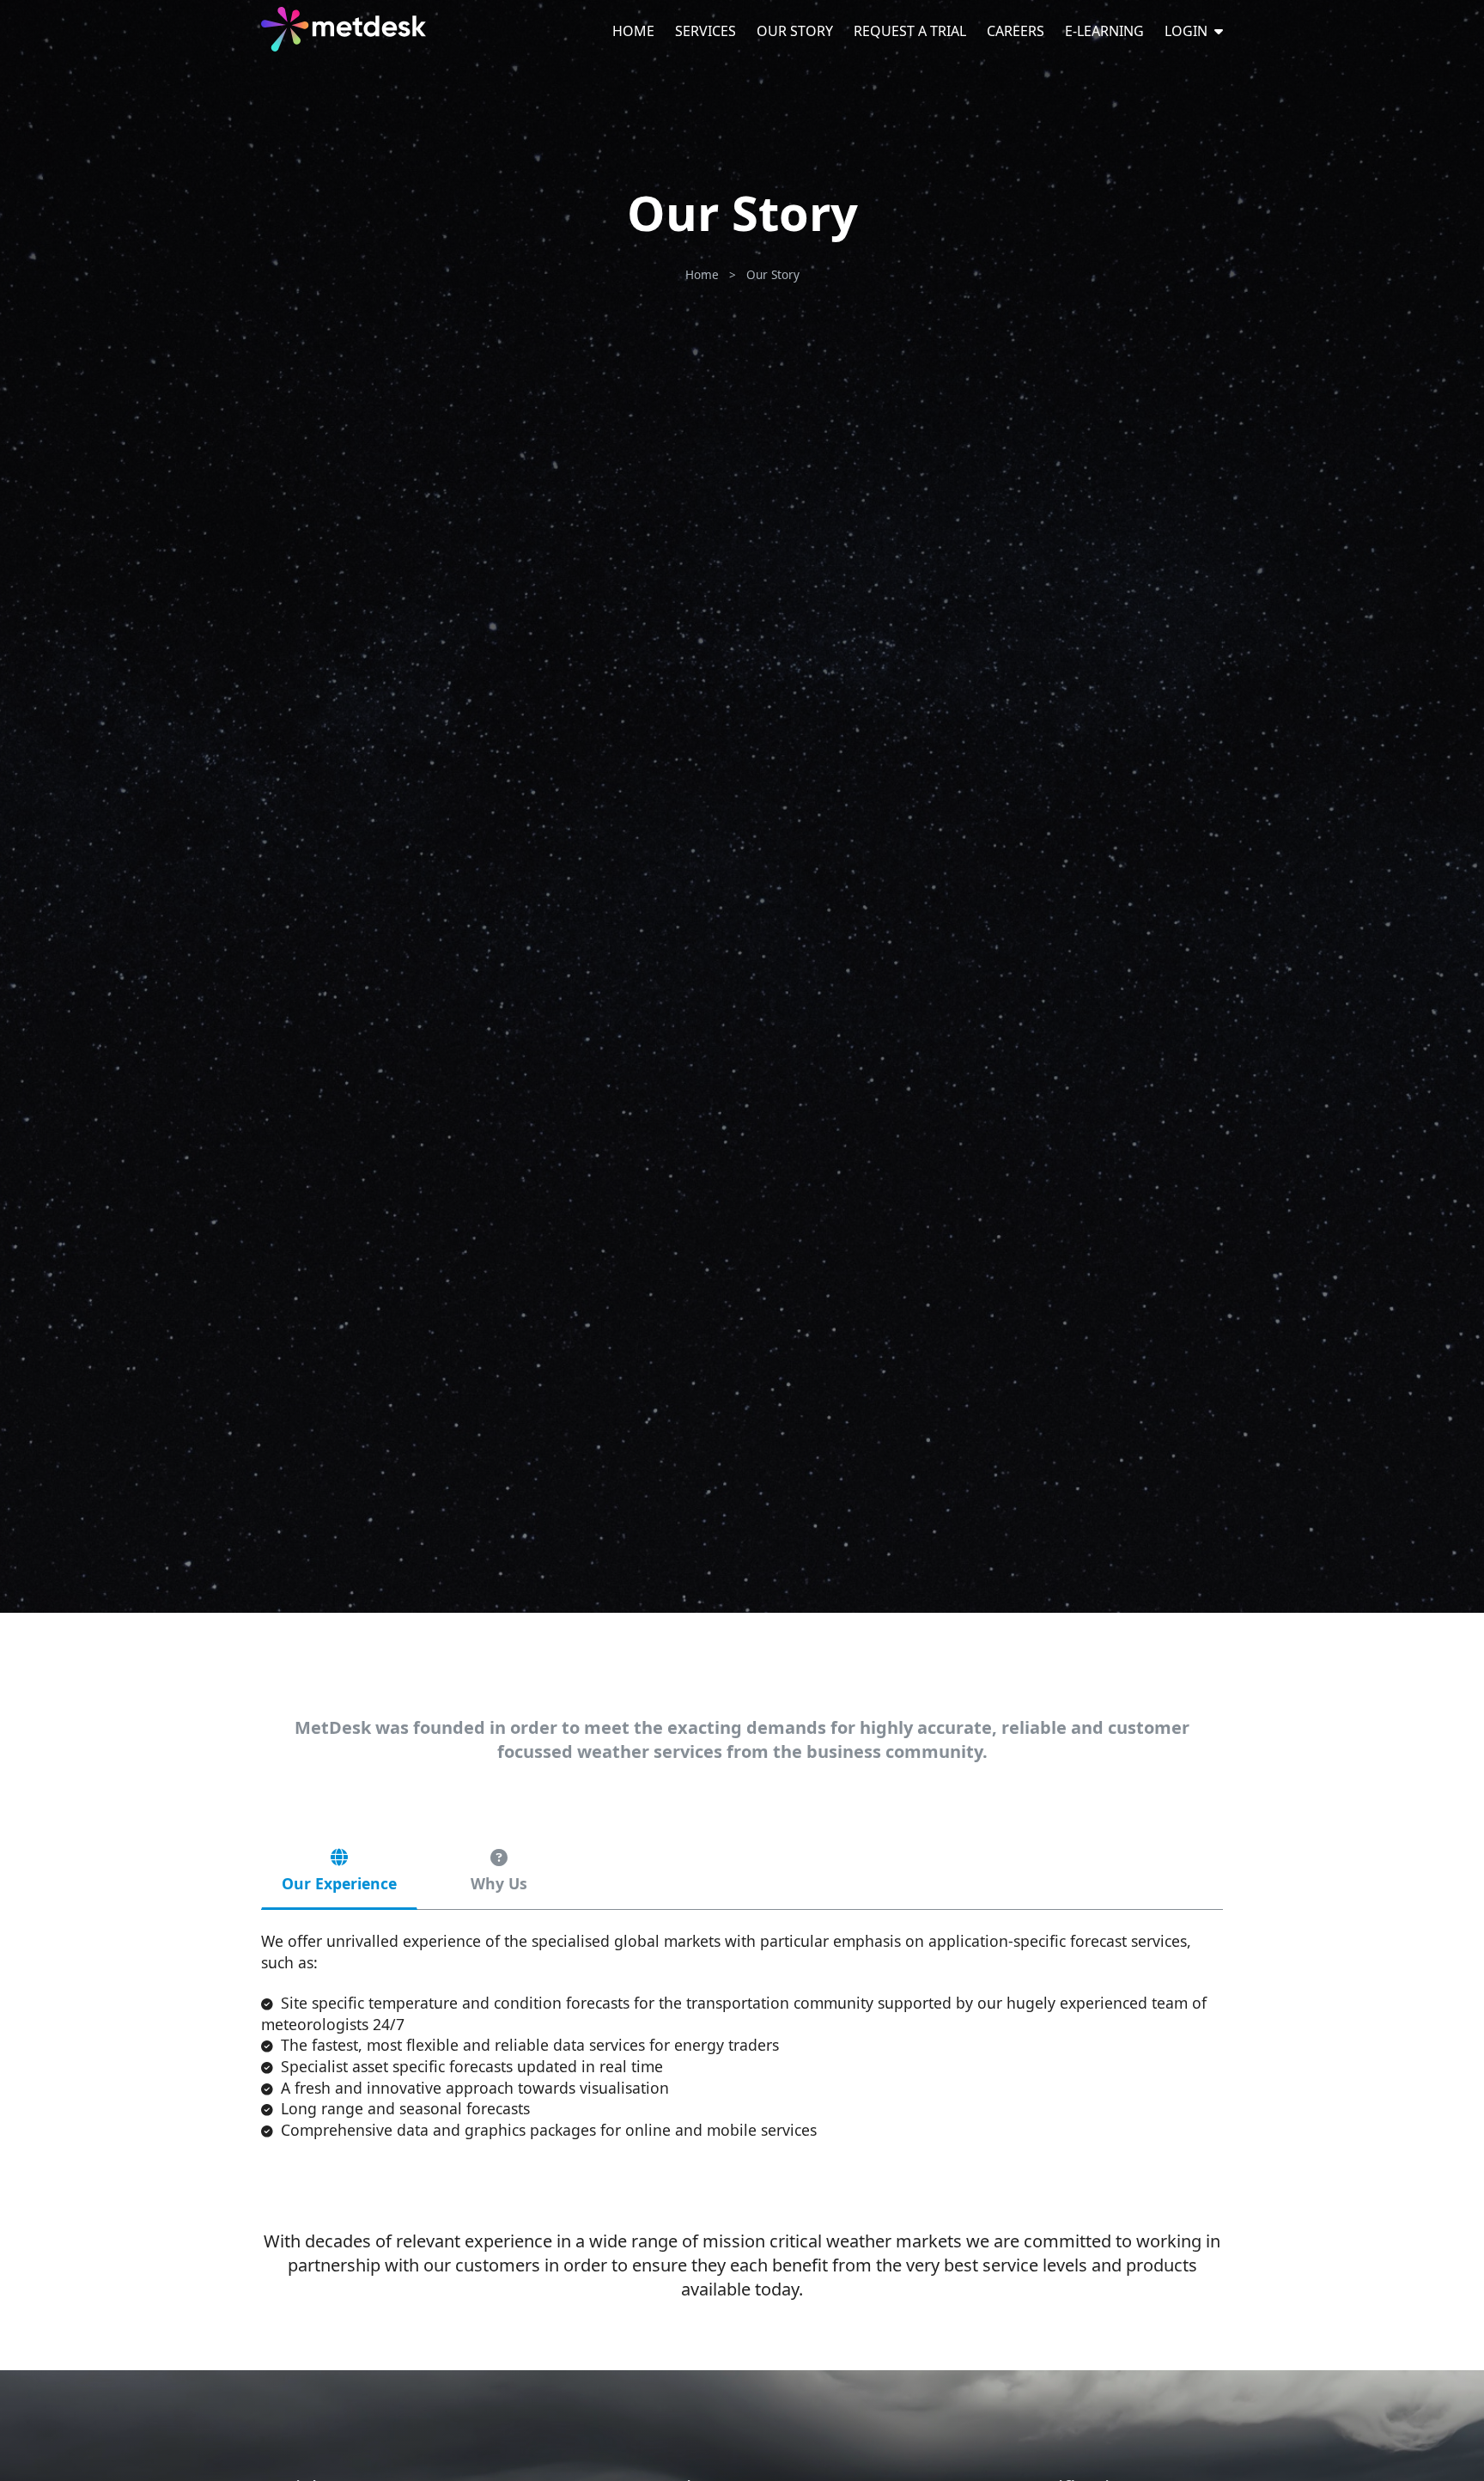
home (702, 274)
